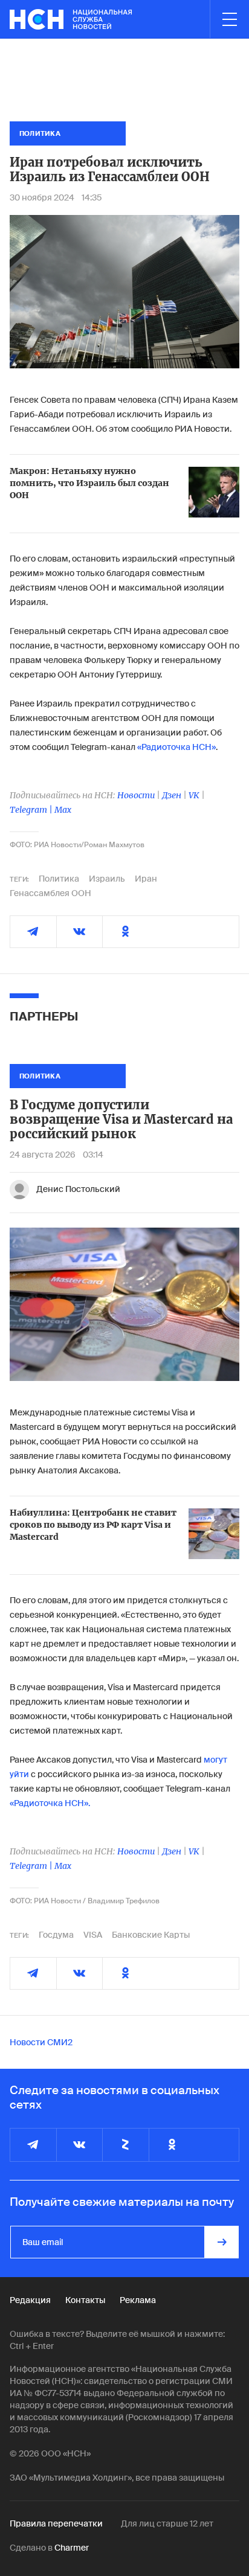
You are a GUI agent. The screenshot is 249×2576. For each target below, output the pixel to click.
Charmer (72, 2548)
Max (63, 810)
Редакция (30, 2300)
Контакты (85, 2300)
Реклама (138, 2300)
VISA (93, 1935)
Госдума (56, 1935)
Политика (59, 879)
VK (194, 795)
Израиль (107, 879)
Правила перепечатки (56, 2523)
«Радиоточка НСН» (176, 747)
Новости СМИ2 (41, 2042)
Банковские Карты (151, 1935)
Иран (146, 879)
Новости (136, 795)
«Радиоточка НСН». (50, 1803)
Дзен (172, 795)
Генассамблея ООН (50, 893)
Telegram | (32, 810)
